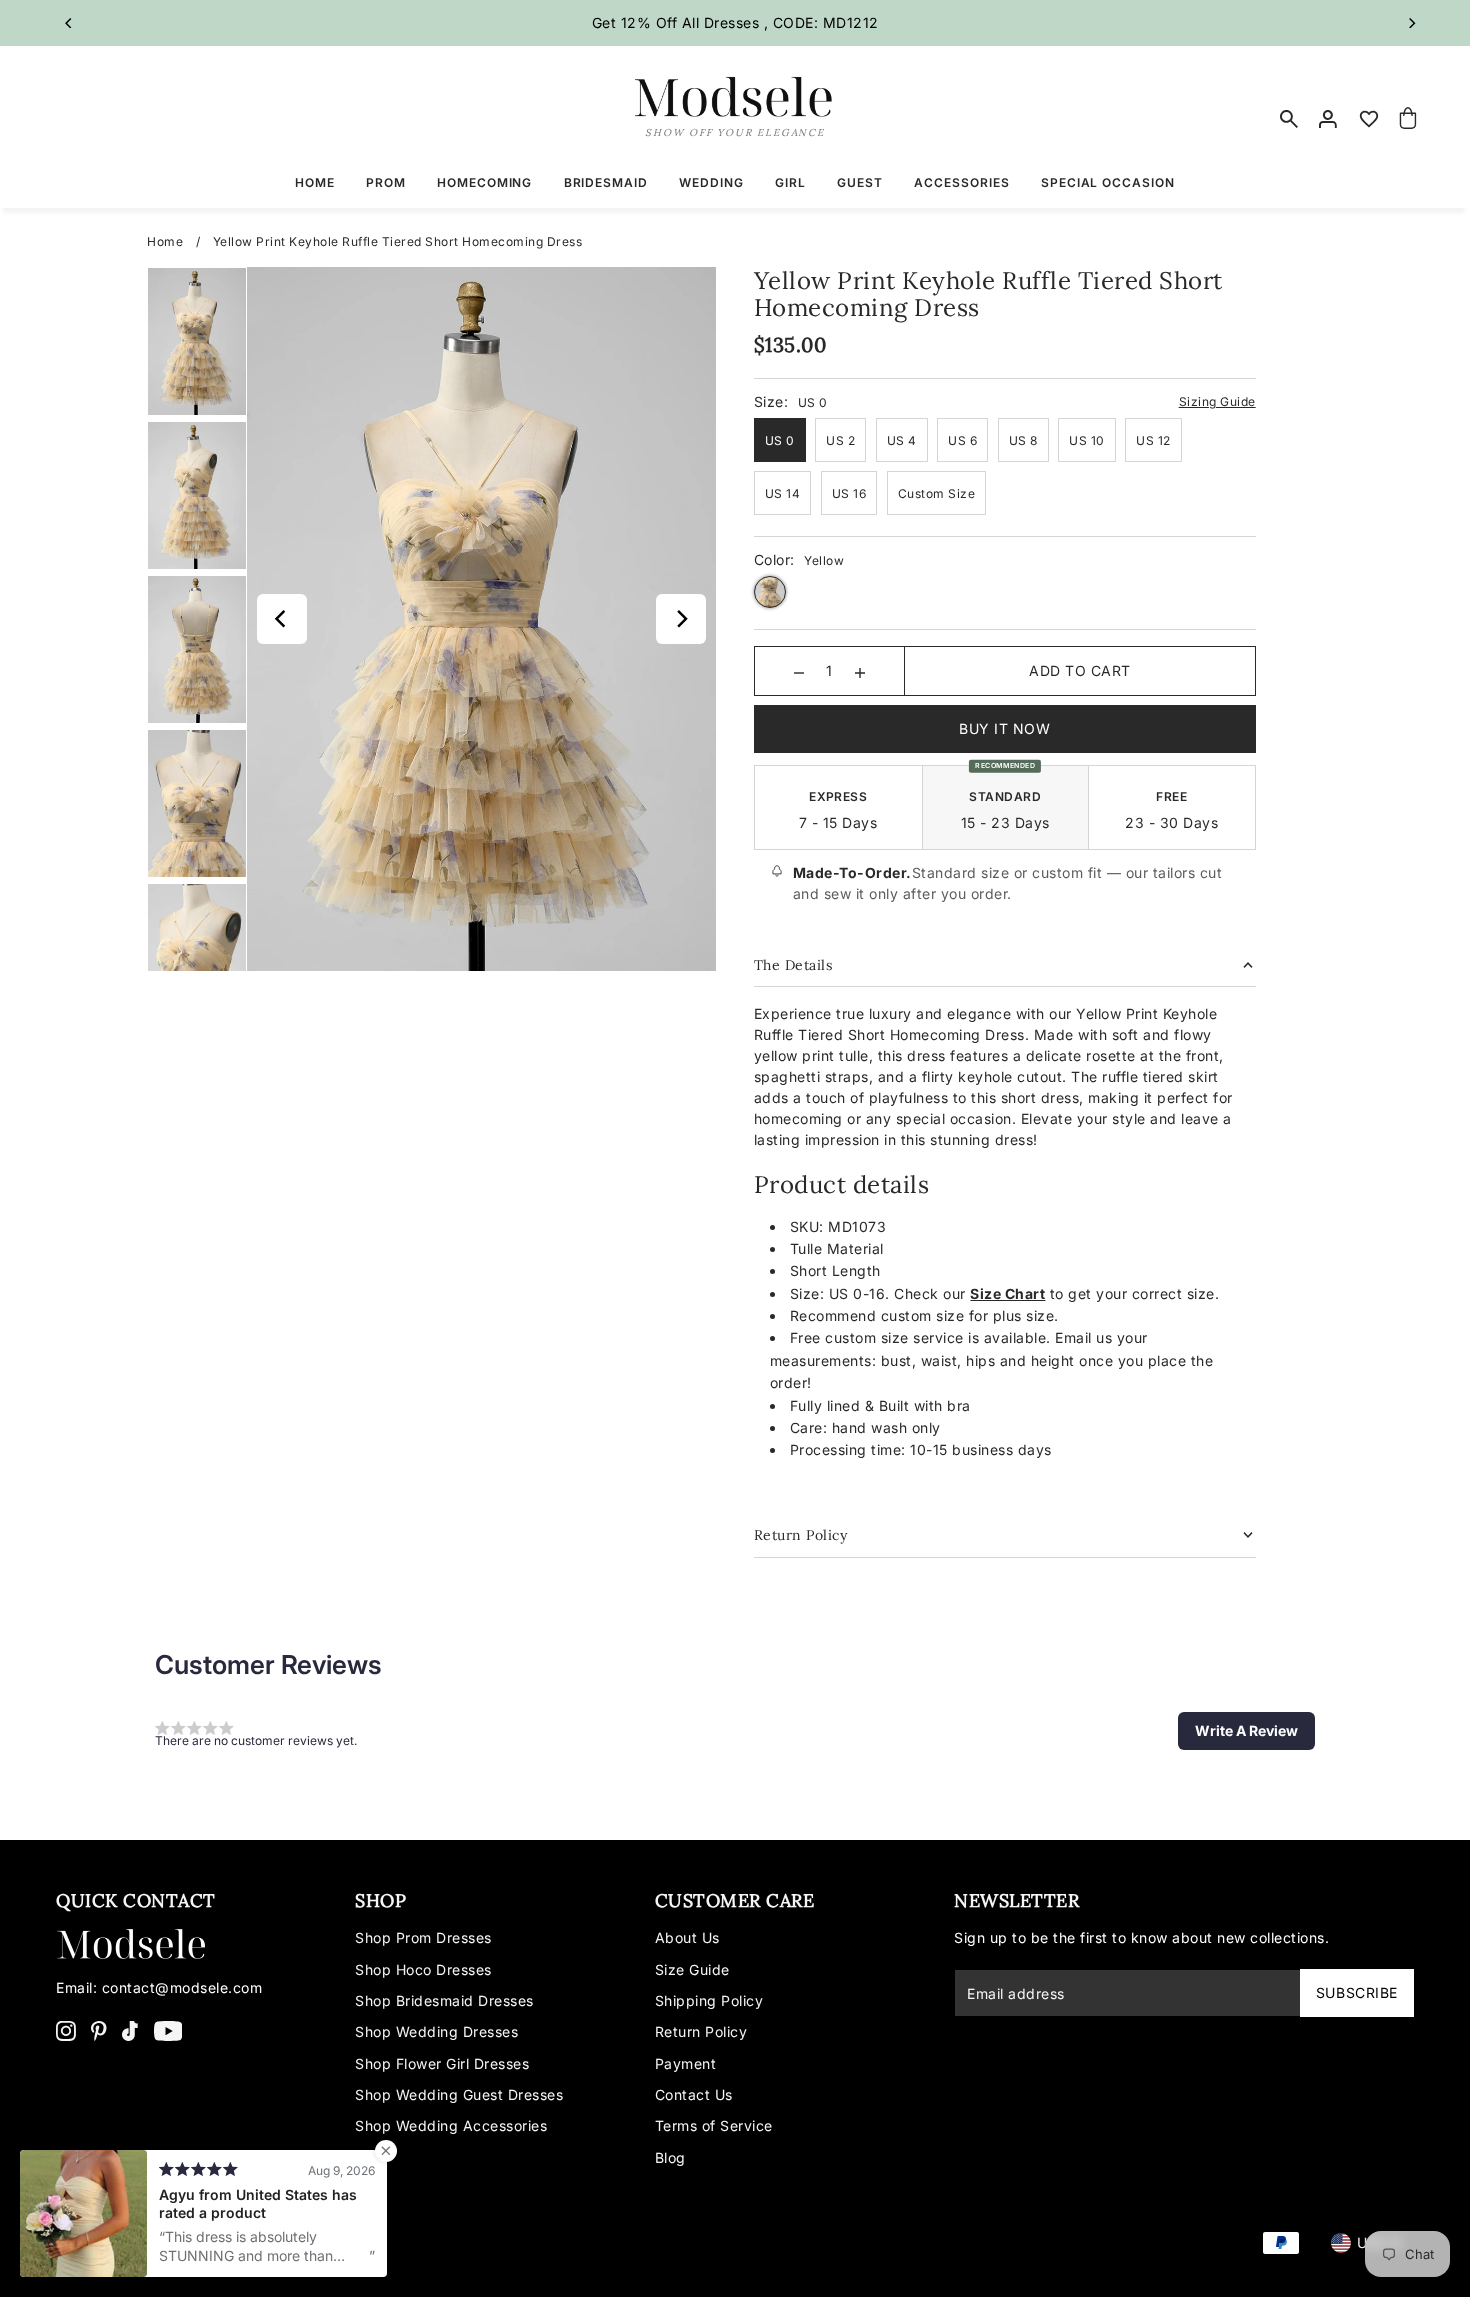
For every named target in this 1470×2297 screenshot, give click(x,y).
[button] (1246, 1731)
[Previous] (69, 23)
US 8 (1023, 440)
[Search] (1290, 119)
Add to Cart (1080, 670)
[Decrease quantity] (799, 671)
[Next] (1411, 23)
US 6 (962, 440)
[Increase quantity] (860, 671)
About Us (687, 1937)
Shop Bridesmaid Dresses (444, 2000)
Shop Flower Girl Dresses (442, 2063)
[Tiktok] (130, 2030)
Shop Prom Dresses (423, 1937)
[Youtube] (168, 2030)
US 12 (1153, 440)
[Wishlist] (1369, 119)
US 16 (849, 493)
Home (165, 241)
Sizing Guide (1217, 401)
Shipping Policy (709, 2000)
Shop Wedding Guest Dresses (459, 2094)
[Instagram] (66, 2030)
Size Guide (692, 1969)
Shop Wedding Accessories (451, 2125)
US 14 (783, 493)
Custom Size (937, 493)
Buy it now (1004, 728)
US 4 (902, 440)
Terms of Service (714, 2125)
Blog (670, 2157)
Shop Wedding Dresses (436, 2031)
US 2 (840, 440)
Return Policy (701, 2031)
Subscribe (1357, 1992)
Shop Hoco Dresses (423, 1969)
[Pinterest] (99, 2030)
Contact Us (694, 2094)
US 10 (1087, 440)
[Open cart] (1408, 119)
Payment (686, 2063)
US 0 (780, 440)
